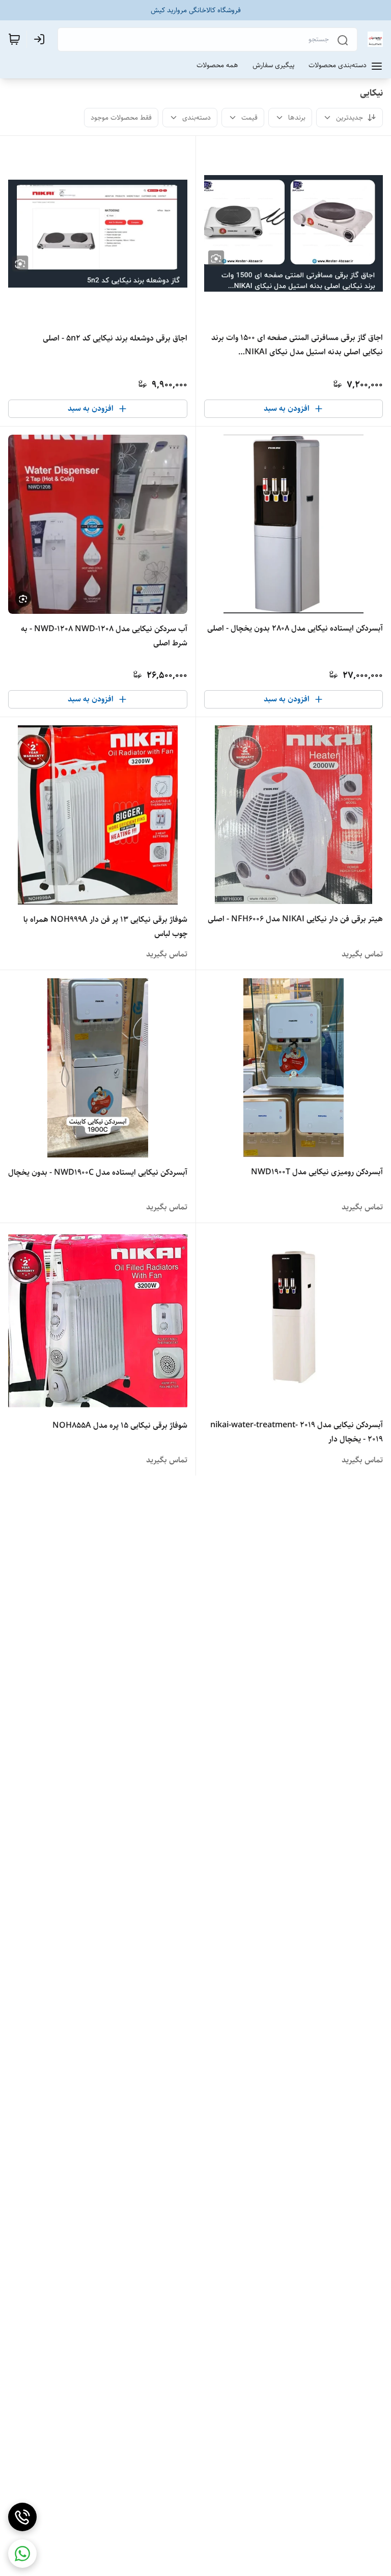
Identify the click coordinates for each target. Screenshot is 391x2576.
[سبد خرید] (14, 39)
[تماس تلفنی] (22, 2517)
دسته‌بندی (197, 118)
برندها (297, 118)
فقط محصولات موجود (121, 118)
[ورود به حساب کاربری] (41, 39)
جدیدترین (350, 118)
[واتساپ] (22, 2554)
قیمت (249, 118)
